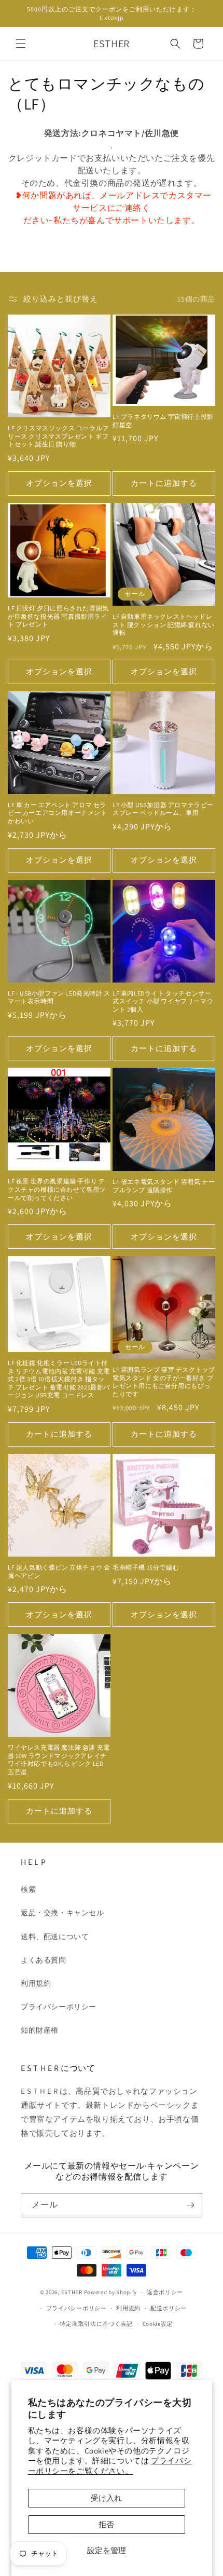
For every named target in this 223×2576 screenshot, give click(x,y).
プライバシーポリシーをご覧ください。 (110, 2466)
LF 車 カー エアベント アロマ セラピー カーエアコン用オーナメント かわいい (58, 813)
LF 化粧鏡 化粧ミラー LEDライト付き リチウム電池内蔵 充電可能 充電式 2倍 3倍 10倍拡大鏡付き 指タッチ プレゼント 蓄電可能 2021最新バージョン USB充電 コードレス (59, 1379)
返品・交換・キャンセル (62, 1913)
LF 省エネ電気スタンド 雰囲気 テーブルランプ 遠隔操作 (164, 1186)
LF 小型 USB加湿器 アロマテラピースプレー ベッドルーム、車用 (163, 809)
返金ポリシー (165, 2292)
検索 (28, 1889)
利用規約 (36, 1983)
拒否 (106, 2524)
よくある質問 (44, 1960)
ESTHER (72, 2292)
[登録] (190, 2205)
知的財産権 (40, 2030)
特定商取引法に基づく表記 (96, 2324)
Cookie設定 (158, 2324)
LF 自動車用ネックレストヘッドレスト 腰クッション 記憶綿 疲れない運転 (164, 624)
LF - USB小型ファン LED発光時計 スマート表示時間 (59, 997)
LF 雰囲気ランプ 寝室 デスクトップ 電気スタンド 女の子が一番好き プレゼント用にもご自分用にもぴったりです (164, 1382)
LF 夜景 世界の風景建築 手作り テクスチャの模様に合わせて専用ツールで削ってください (57, 1189)
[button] (21, 44)
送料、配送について (55, 1937)
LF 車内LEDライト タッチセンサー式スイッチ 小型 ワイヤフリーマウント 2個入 (163, 1001)
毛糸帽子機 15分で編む (146, 1567)
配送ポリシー (169, 2308)
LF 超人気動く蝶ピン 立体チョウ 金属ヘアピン (59, 1571)
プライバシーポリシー (59, 2007)
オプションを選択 (59, 483)
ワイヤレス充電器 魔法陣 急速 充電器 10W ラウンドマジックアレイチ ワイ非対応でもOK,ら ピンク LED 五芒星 (59, 1760)
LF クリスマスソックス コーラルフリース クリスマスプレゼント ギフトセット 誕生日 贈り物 (58, 436)
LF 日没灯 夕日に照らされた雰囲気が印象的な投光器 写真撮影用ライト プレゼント (58, 616)
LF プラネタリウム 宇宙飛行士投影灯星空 (163, 421)
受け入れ (106, 2498)
